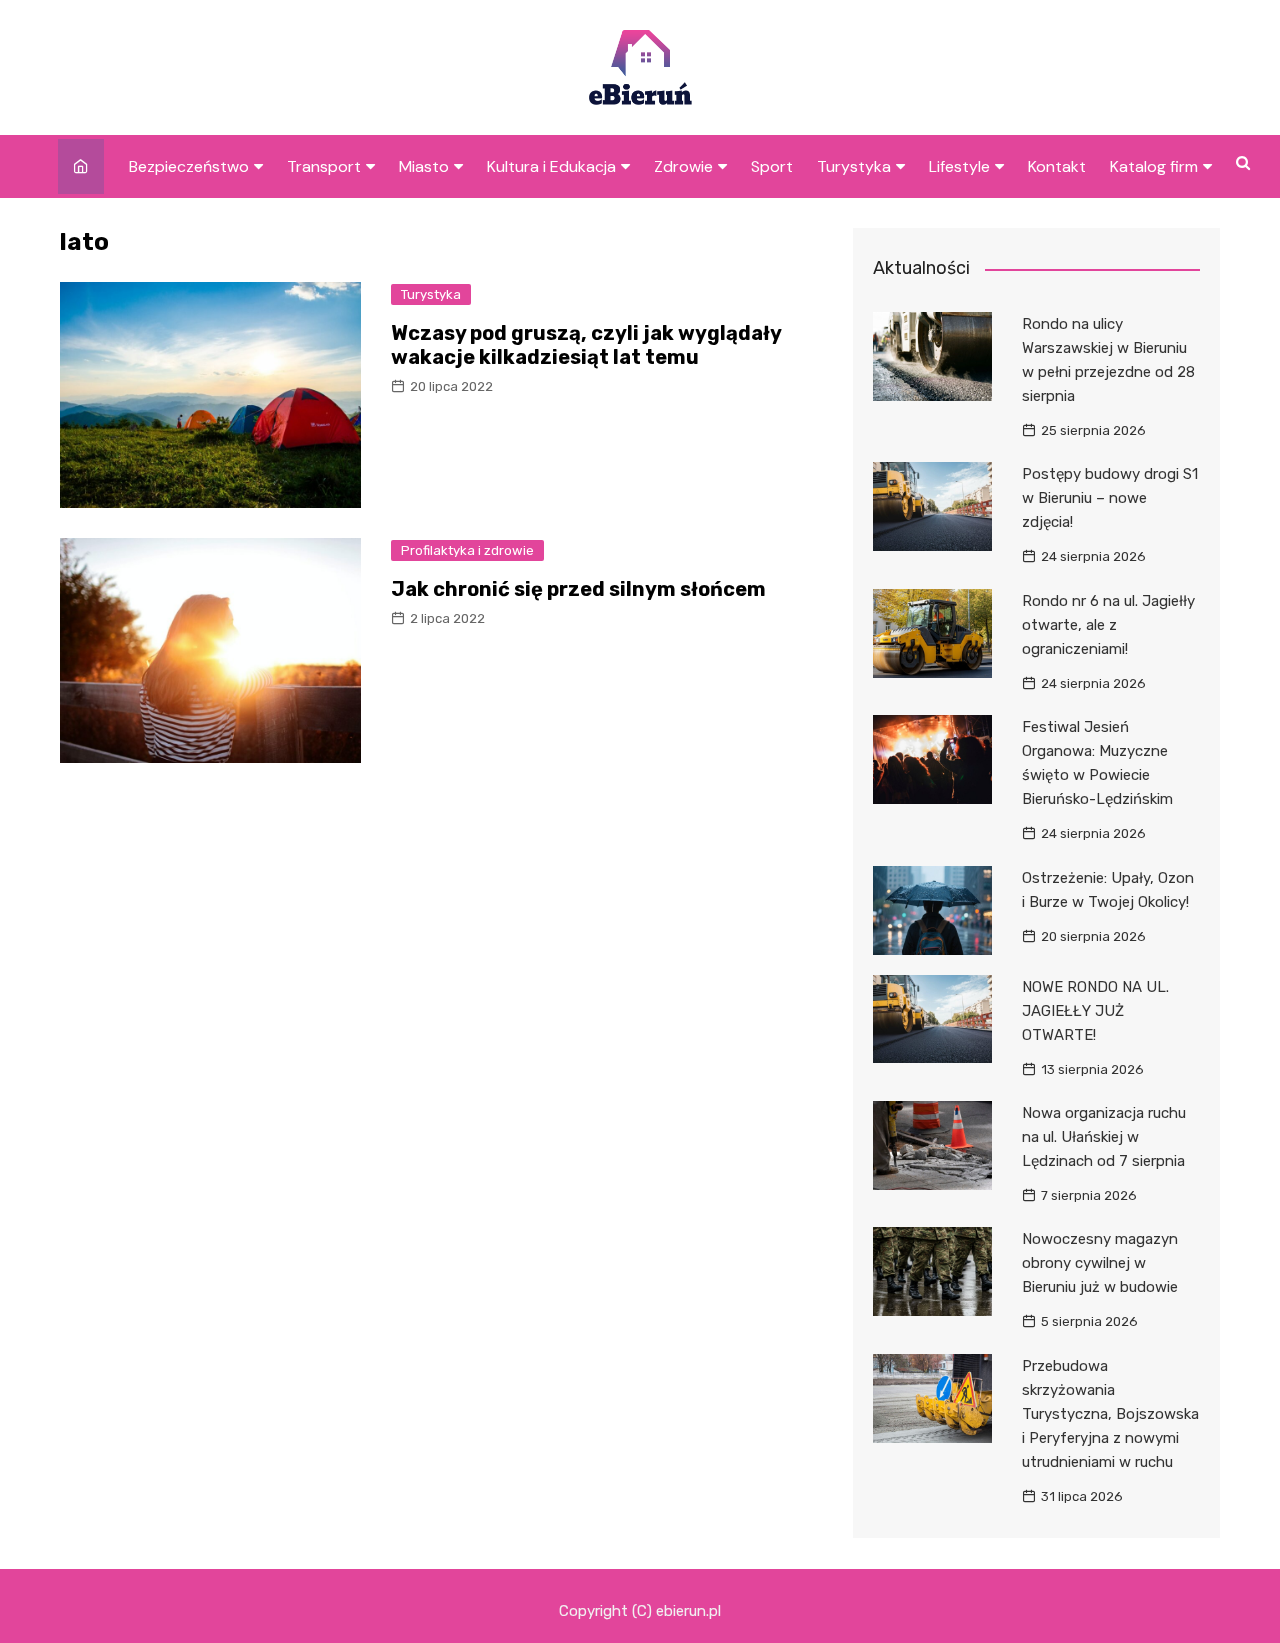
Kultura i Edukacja (551, 166)
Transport (324, 166)
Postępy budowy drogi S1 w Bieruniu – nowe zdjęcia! (1110, 498)
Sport (772, 166)
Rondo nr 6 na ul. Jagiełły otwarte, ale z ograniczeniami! (1108, 625)
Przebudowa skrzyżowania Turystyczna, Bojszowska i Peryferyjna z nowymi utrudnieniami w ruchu (1110, 1414)
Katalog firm (1154, 166)
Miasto (424, 166)
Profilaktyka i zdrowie (467, 550)
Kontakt (1057, 166)
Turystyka (854, 166)
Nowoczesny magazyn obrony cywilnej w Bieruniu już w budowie (1100, 1263)
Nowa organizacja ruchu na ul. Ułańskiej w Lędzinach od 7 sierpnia (1104, 1137)
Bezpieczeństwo (189, 166)
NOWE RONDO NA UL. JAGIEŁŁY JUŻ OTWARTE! (1095, 1011)
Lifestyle (959, 166)
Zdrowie (683, 166)
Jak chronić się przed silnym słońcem (578, 589)
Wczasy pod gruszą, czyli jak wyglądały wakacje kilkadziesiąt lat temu (586, 345)
